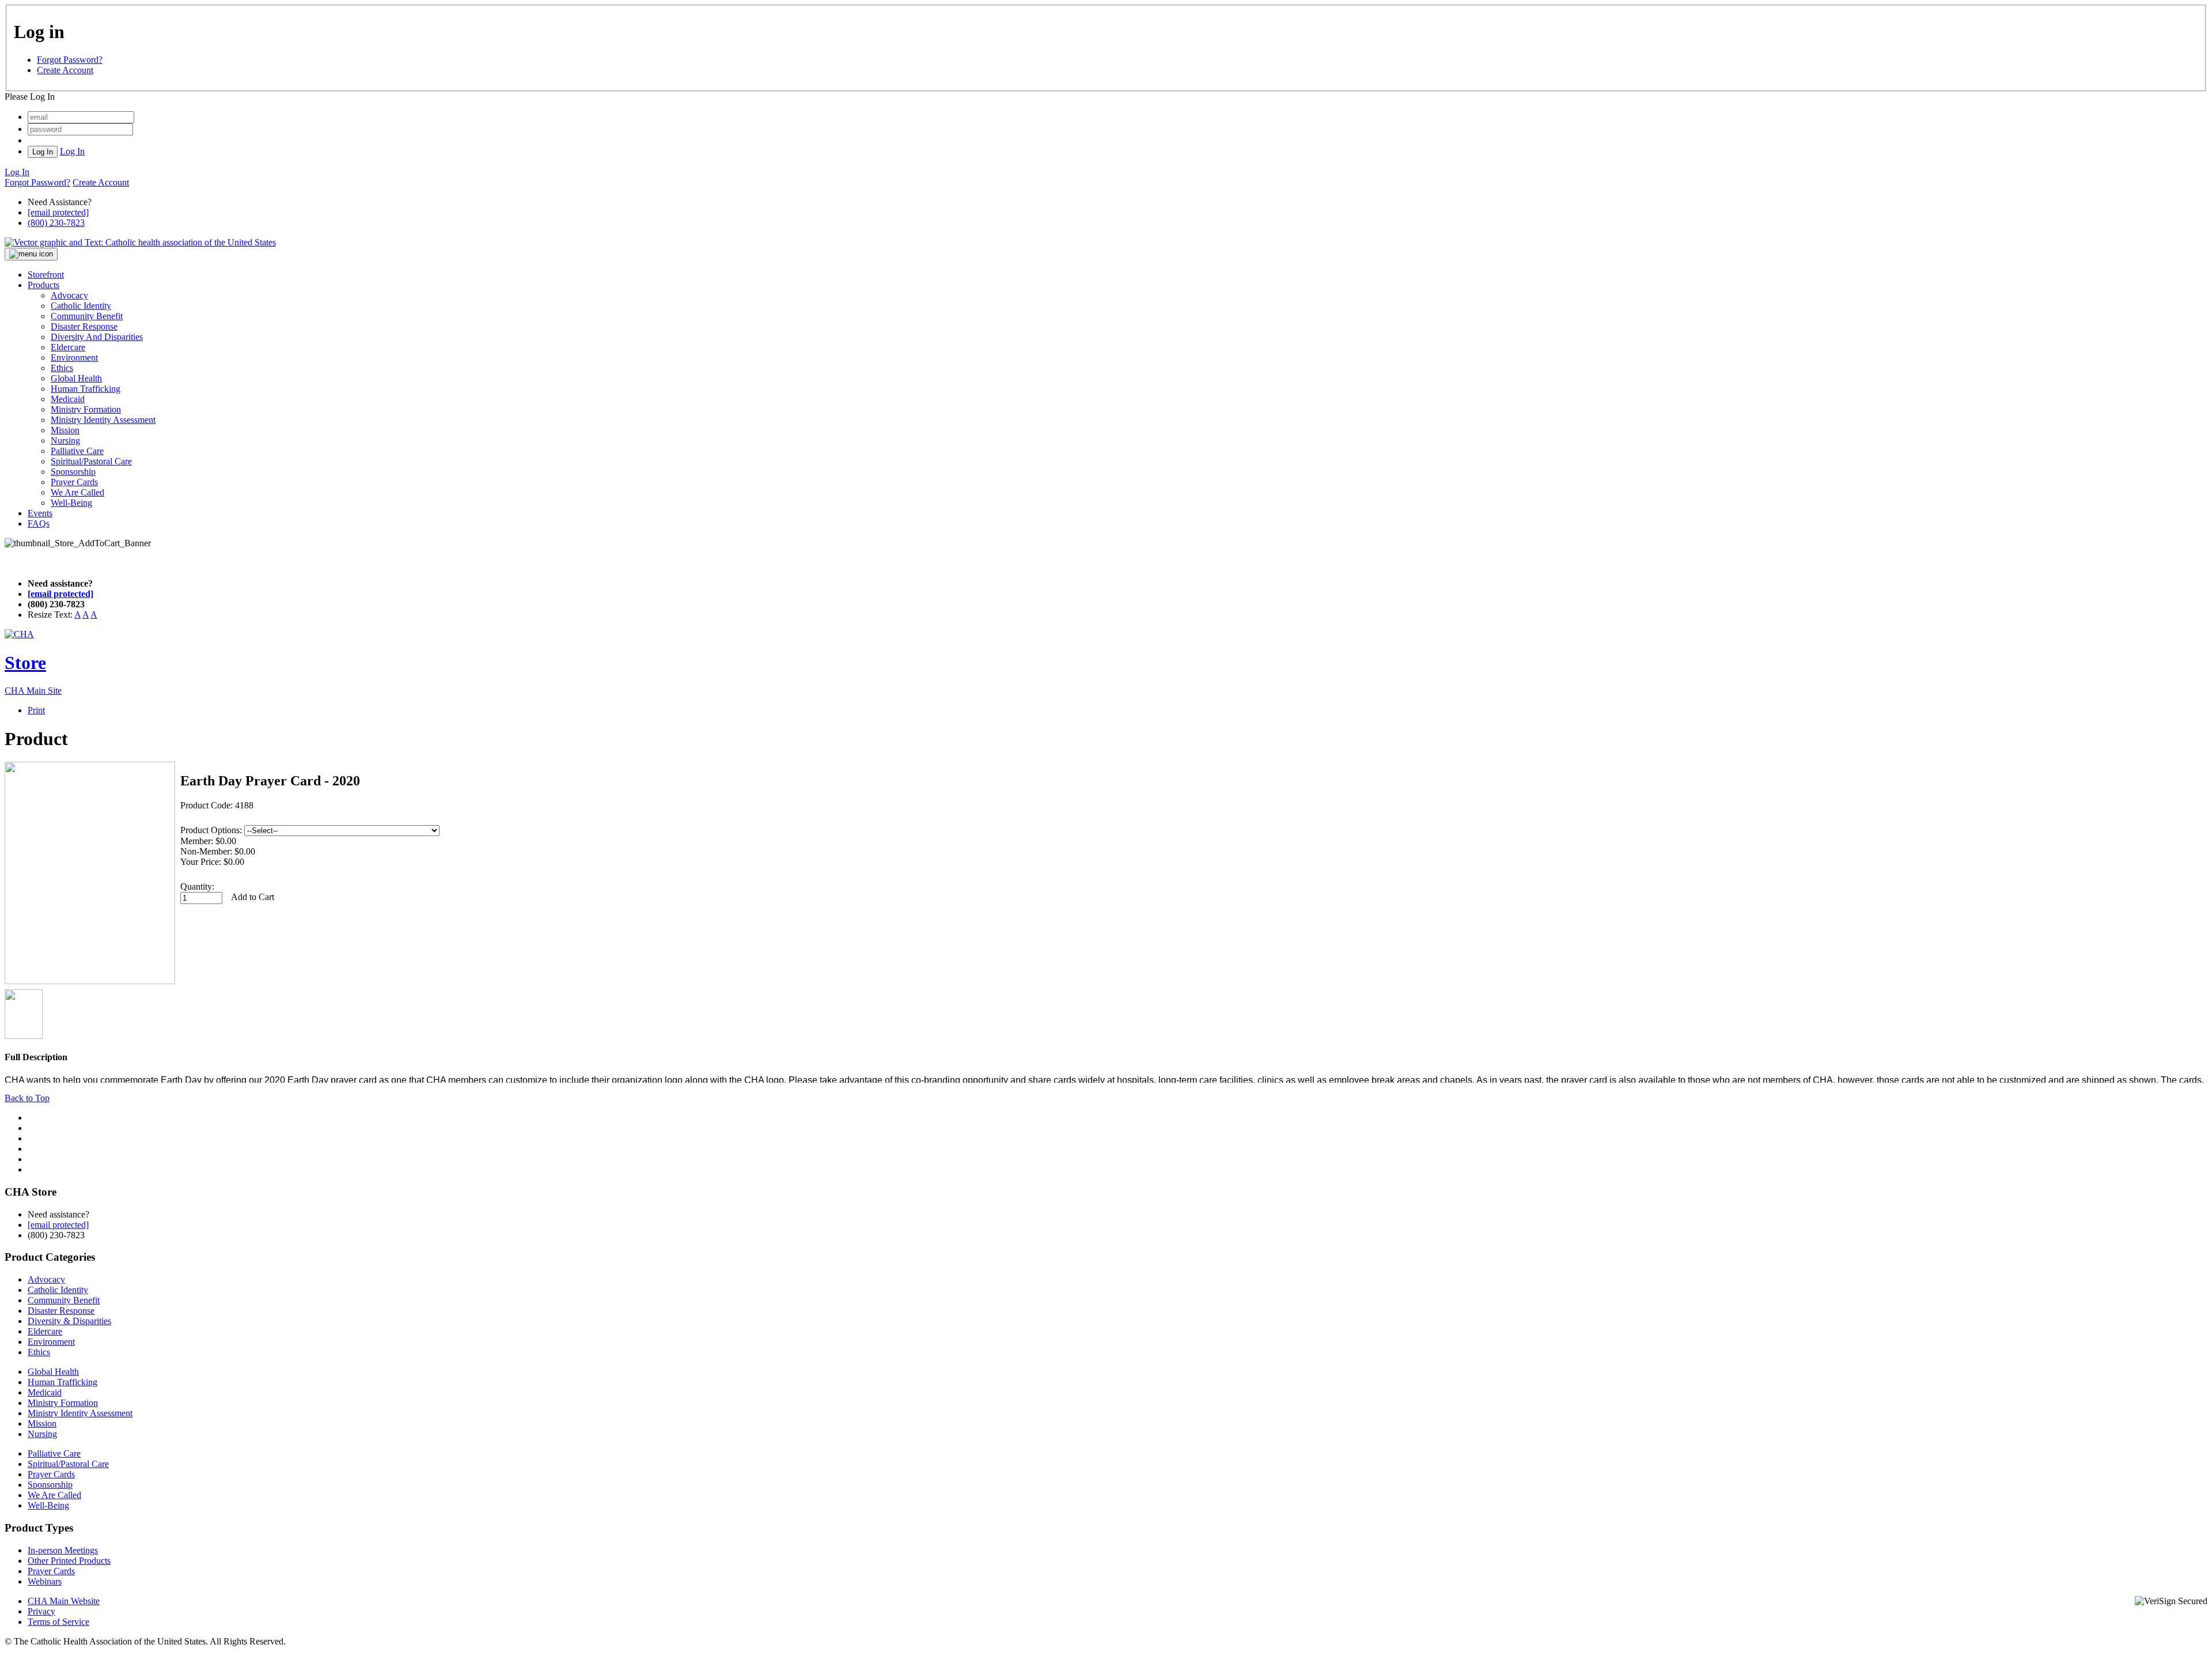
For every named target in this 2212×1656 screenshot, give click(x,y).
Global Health (76, 378)
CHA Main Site (33, 691)
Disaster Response (84, 326)
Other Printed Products (69, 1561)
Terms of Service (58, 1622)
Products (43, 285)
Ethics (62, 368)
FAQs (39, 523)
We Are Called (77, 492)
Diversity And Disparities (97, 337)
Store (25, 663)
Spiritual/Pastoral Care (91, 461)
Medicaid (68, 399)
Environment (74, 358)
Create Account (65, 70)
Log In (72, 151)
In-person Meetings (63, 1550)
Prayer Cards (74, 482)
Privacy (41, 1611)
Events (40, 513)
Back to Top (27, 1098)
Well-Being (71, 503)
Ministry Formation (86, 409)
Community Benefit (87, 316)
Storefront (46, 275)
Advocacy (69, 295)
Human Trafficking (86, 389)
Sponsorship (73, 472)
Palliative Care (77, 451)
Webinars (45, 1581)
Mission (65, 430)
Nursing (65, 441)
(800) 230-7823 (56, 223)
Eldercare (68, 347)
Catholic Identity (81, 306)
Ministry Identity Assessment (103, 420)
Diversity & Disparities (69, 1321)
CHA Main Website (64, 1601)
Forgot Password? (70, 60)
